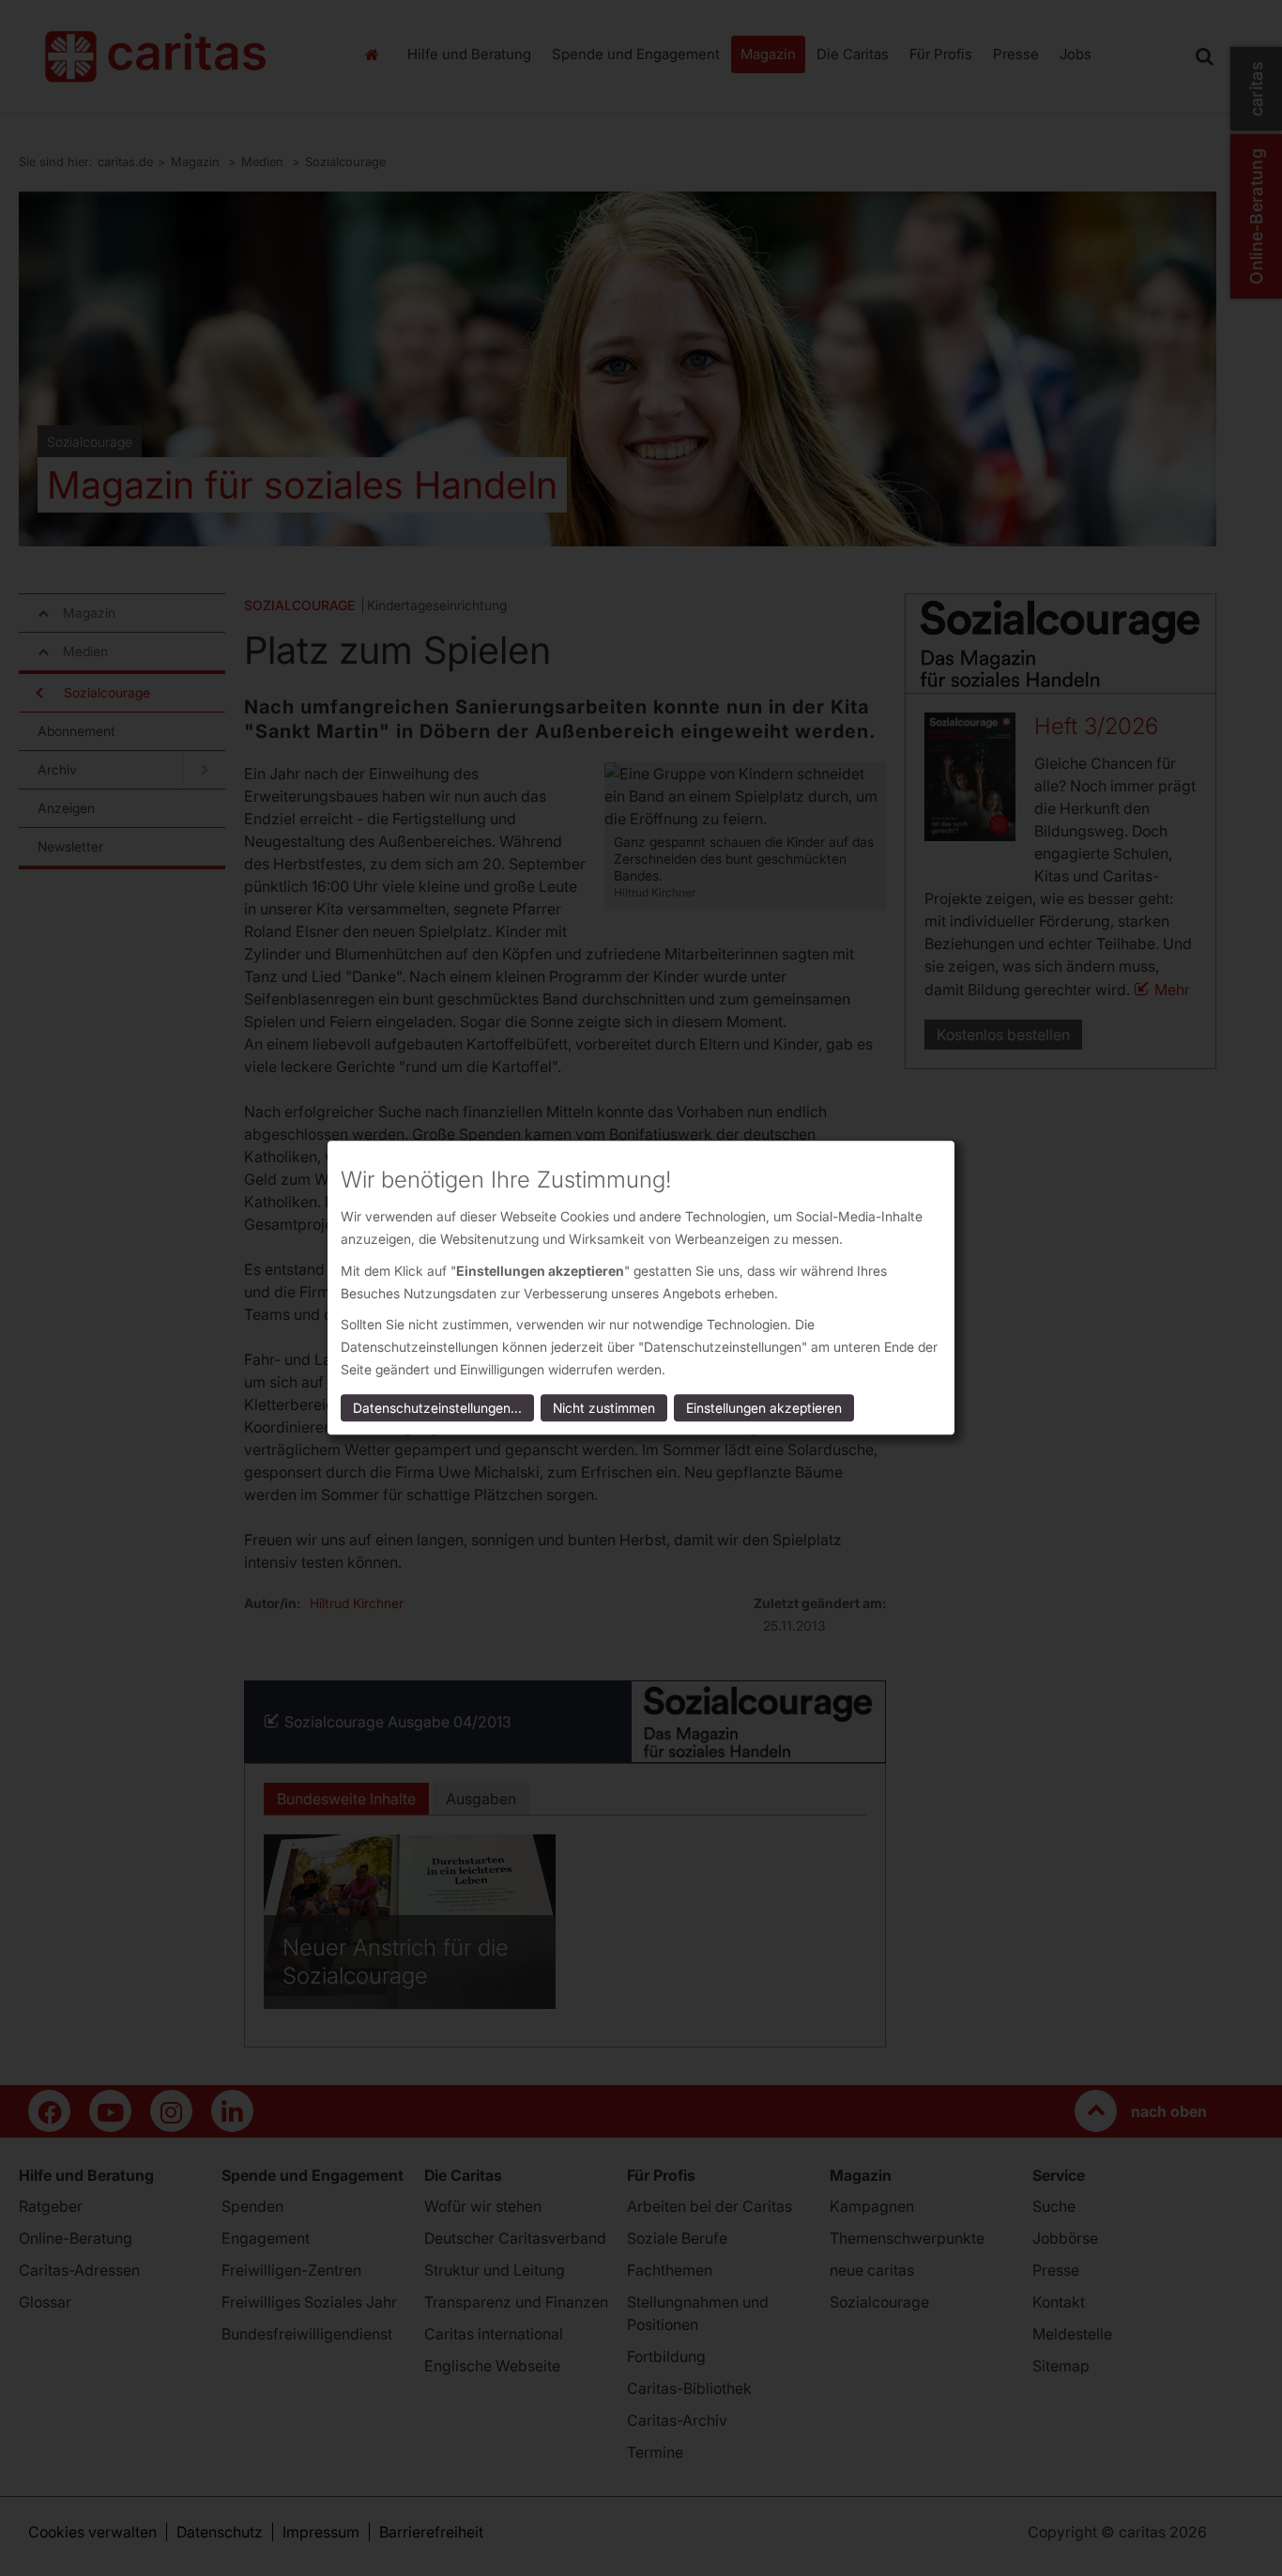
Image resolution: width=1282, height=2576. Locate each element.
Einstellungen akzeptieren (764, 1409)
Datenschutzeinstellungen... (437, 1409)
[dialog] (641, 1288)
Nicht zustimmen (604, 1409)
